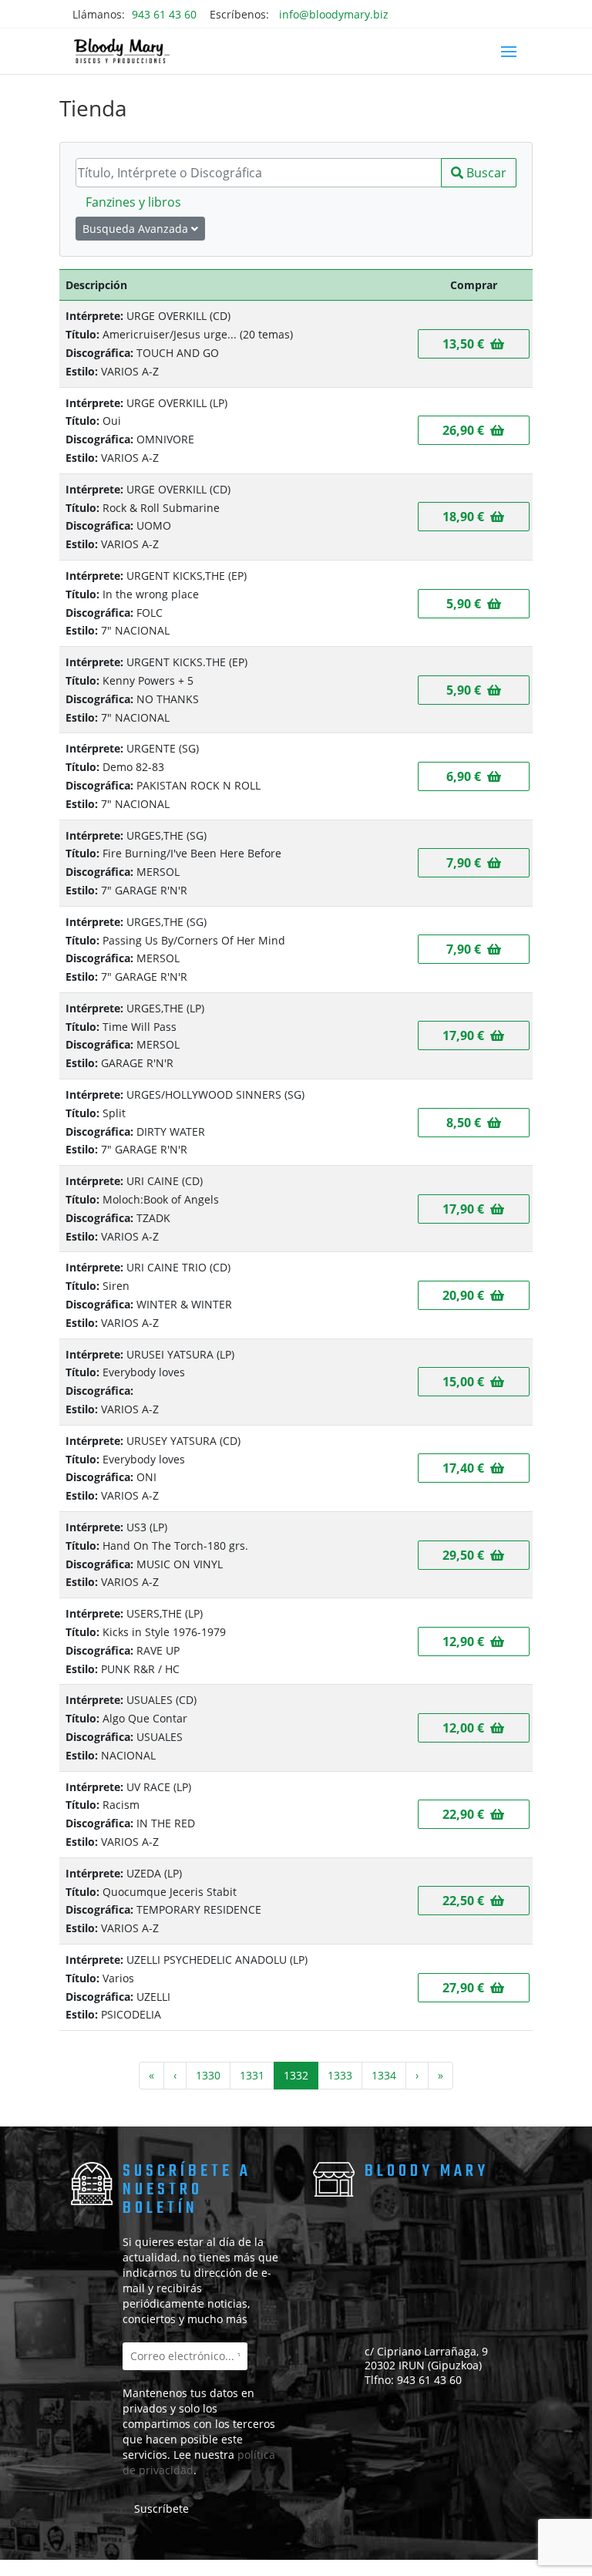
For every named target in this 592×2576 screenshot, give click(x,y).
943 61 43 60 (164, 14)
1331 (252, 2075)
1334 (384, 2075)
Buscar (485, 173)
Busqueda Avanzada (137, 229)
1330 (208, 2075)
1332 (296, 2075)
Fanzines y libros (133, 202)
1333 (340, 2075)
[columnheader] (237, 285)
